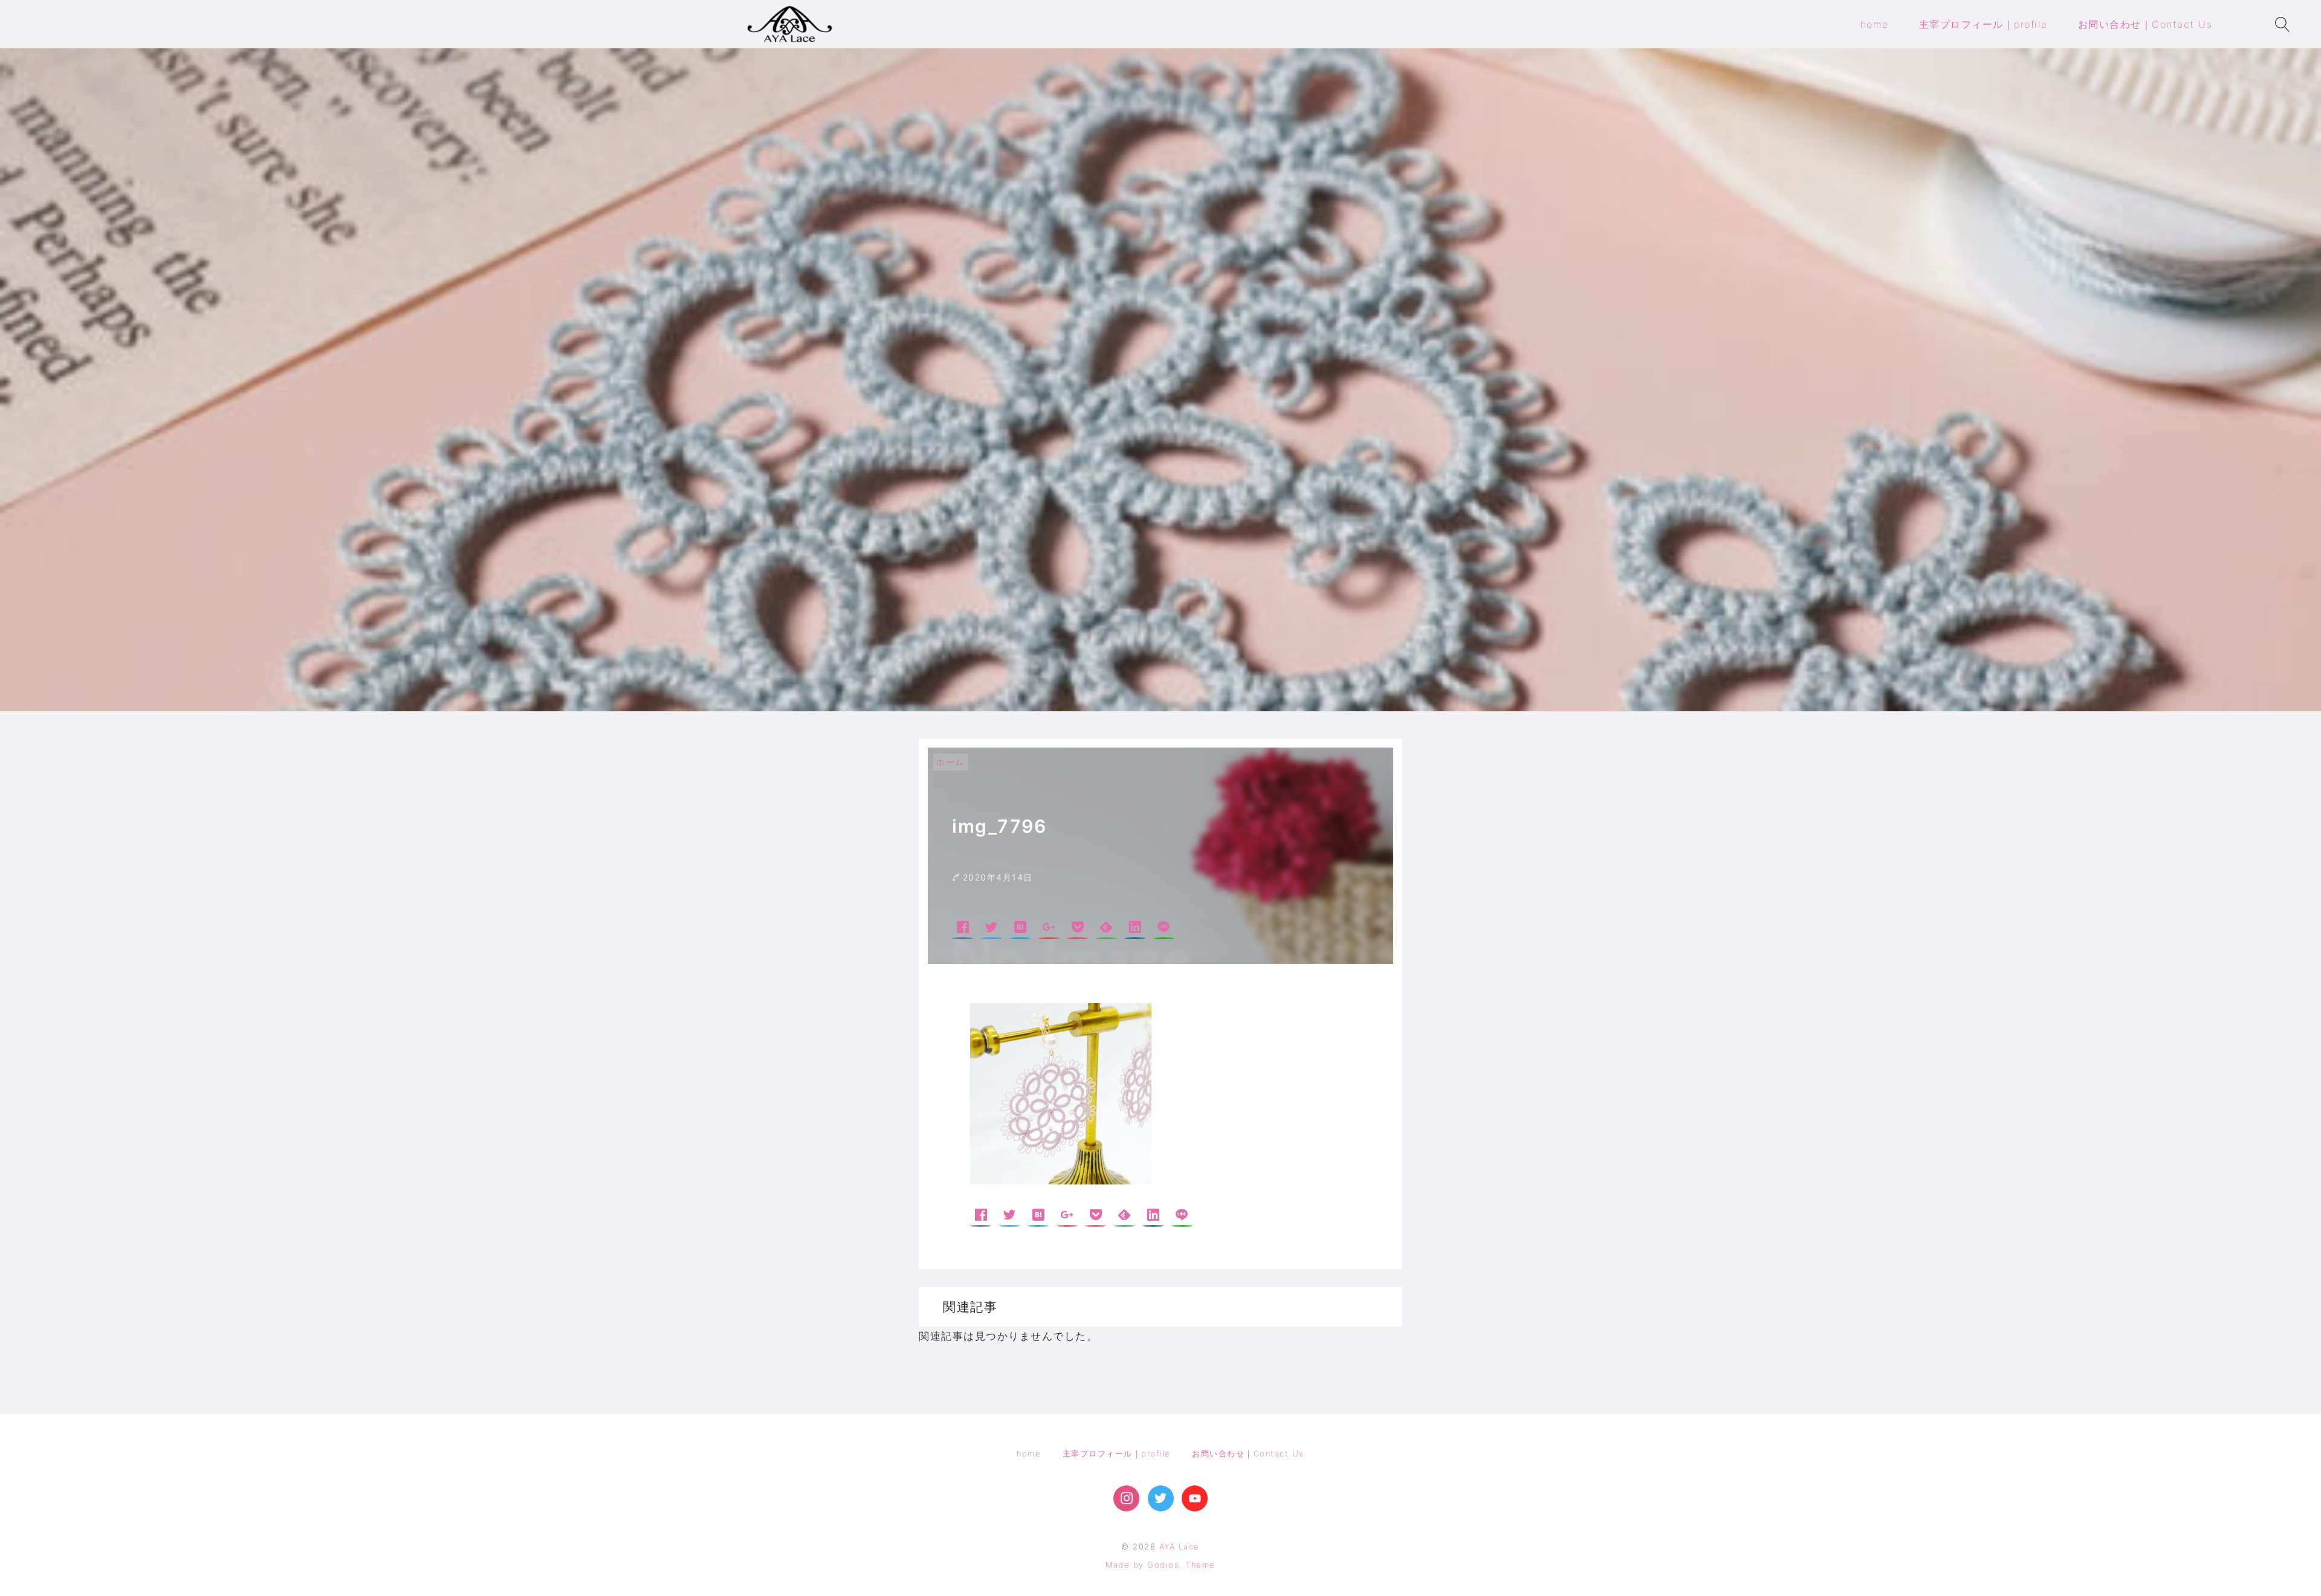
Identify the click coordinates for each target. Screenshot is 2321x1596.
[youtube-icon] (1195, 1498)
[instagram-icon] (1126, 1498)
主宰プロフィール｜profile (1117, 1453)
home (1029, 1453)
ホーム (950, 762)
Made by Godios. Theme (1160, 1565)
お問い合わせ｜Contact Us (1248, 1453)
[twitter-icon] (1161, 1498)
